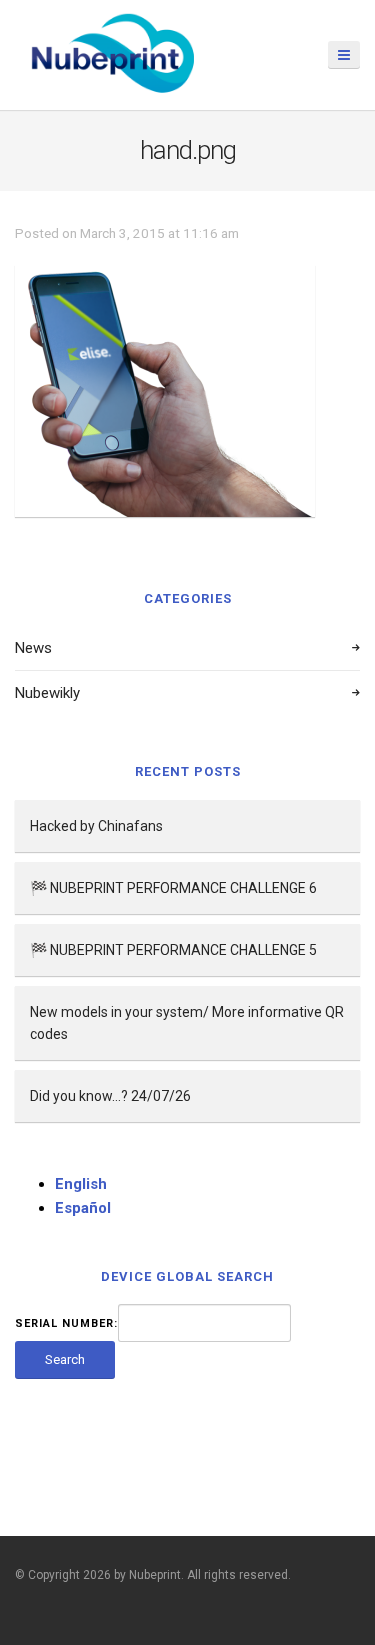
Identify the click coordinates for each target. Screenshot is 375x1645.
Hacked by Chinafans (96, 826)
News (33, 648)
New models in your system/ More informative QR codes (187, 1023)
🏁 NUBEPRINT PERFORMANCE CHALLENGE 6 (173, 888)
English (81, 1184)
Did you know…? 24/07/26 (110, 1096)
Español (83, 1208)
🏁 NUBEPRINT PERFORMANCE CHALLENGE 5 (173, 950)
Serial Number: (66, 1323)
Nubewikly (47, 693)
